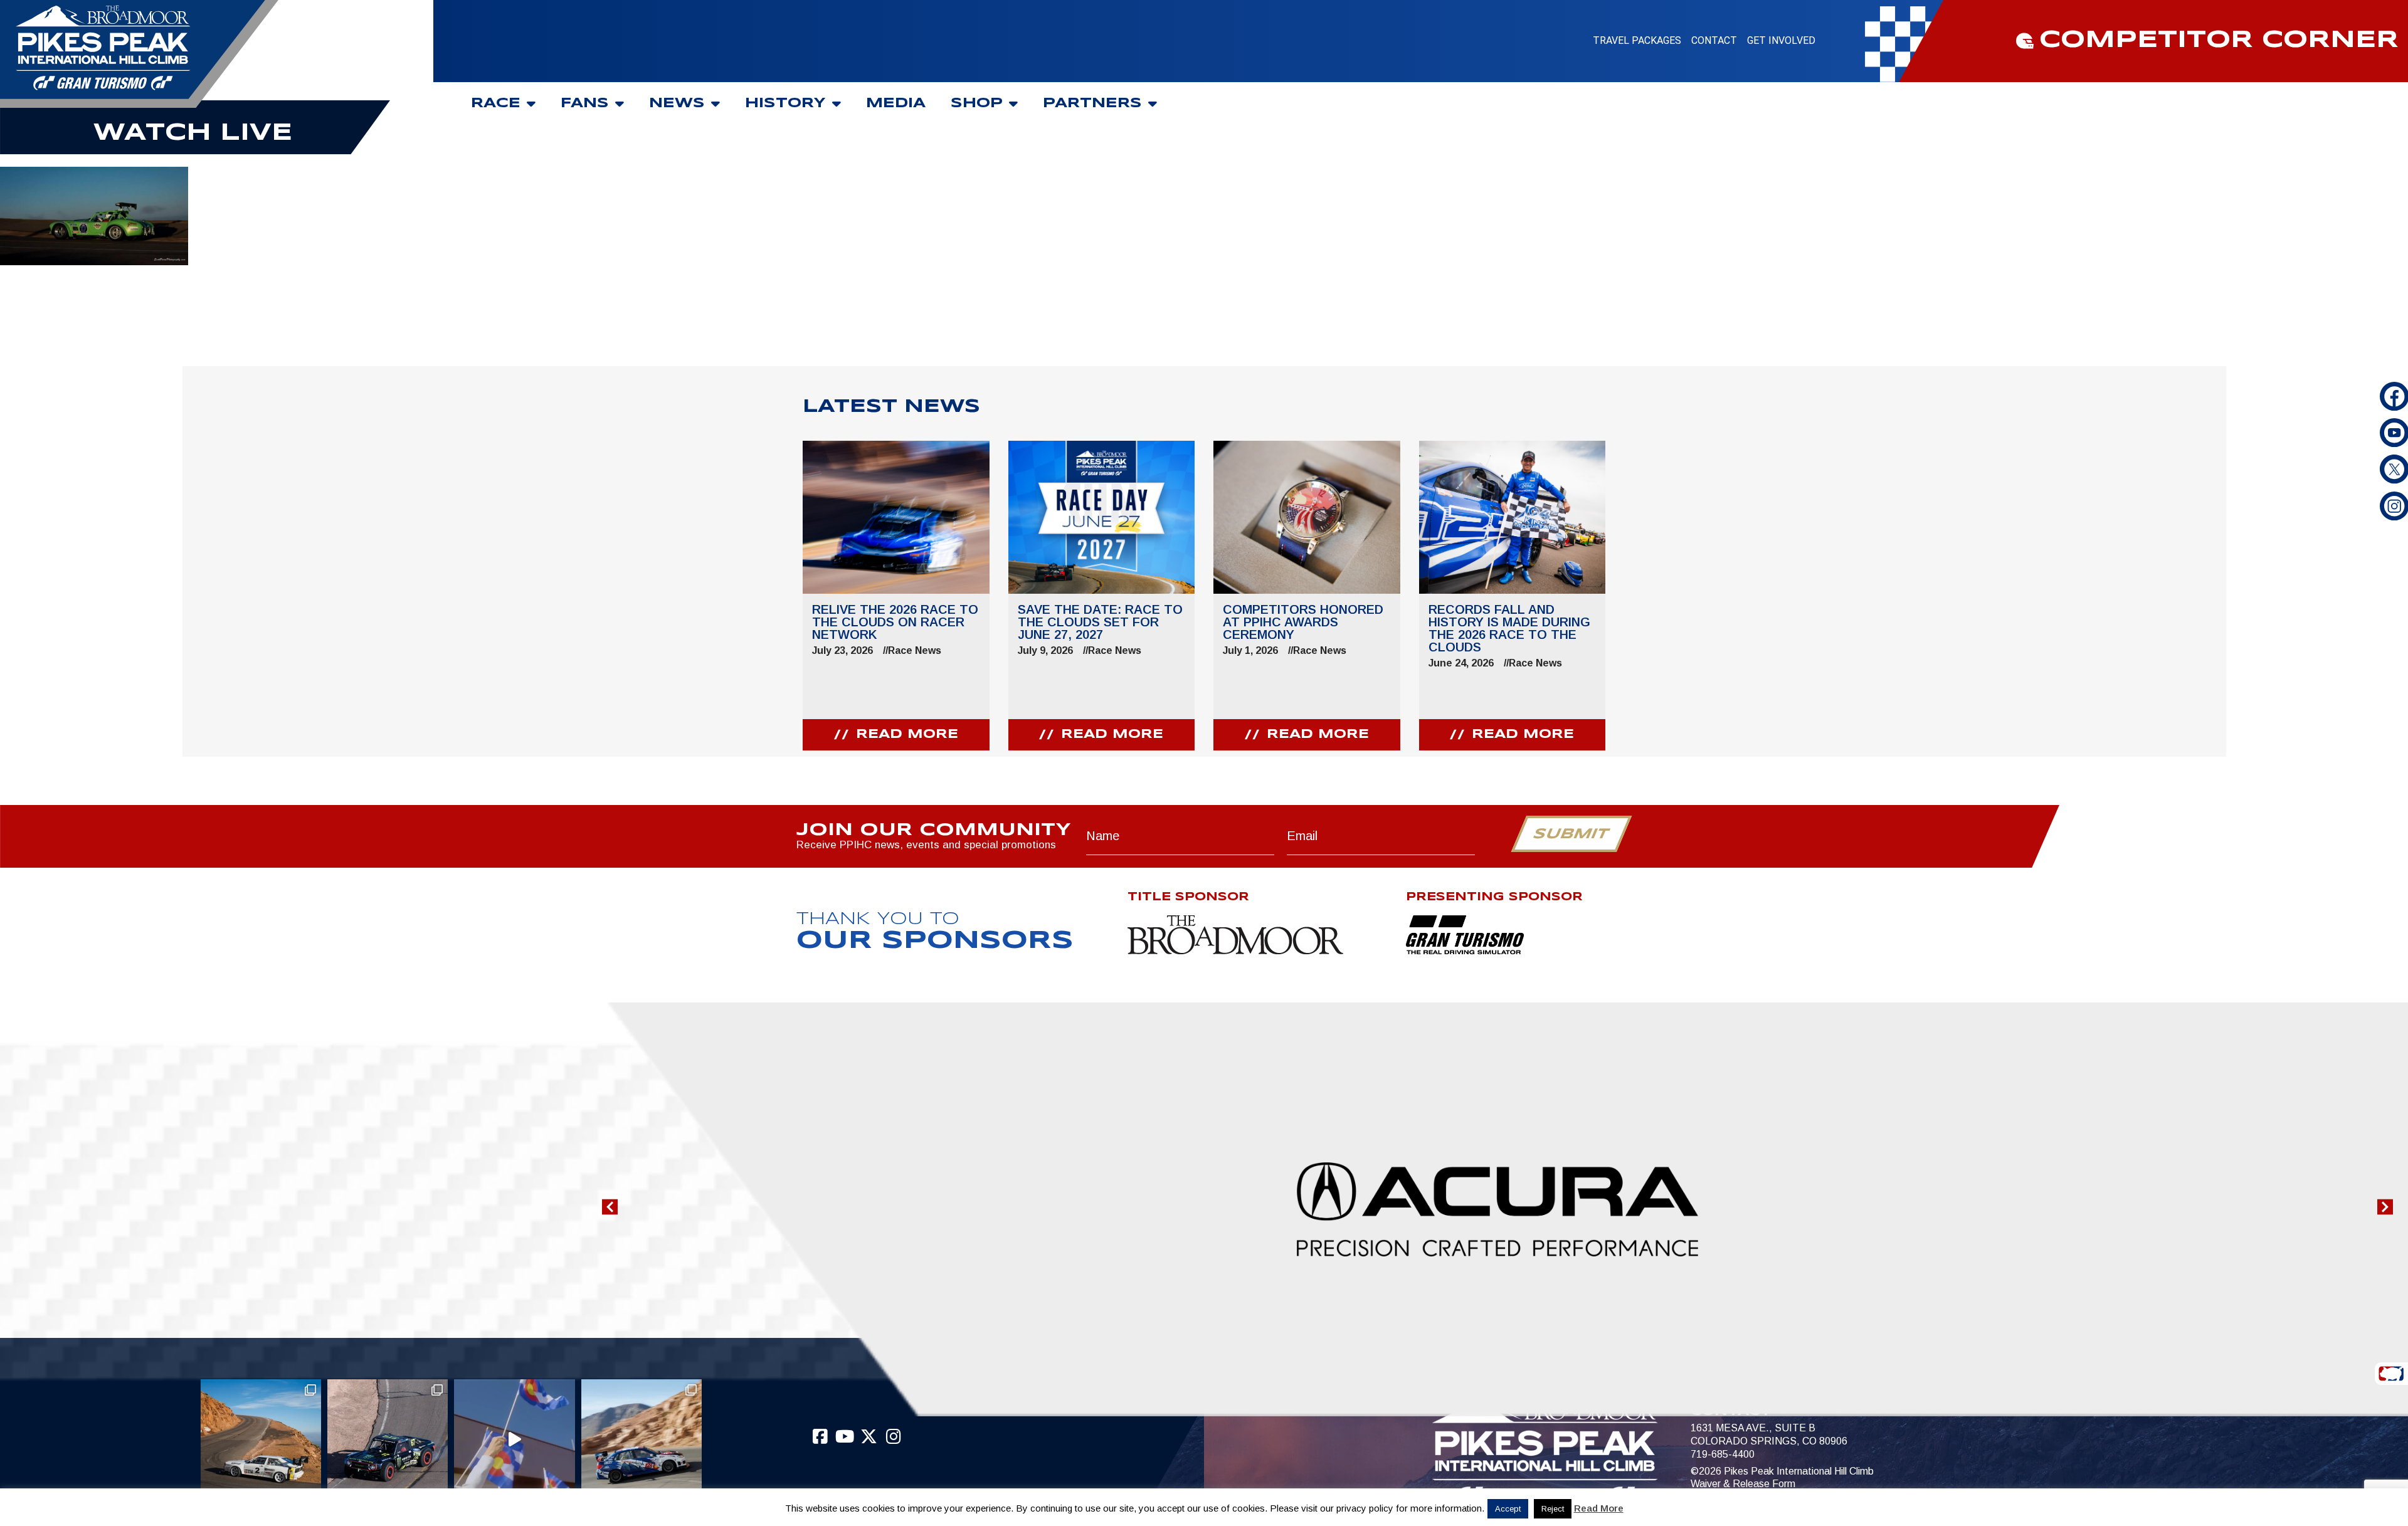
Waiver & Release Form (1743, 1484)
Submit (1571, 834)
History (785, 103)
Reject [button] (1553, 1509)
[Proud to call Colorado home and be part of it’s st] (642, 1439)
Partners (1092, 103)
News (677, 103)
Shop (977, 103)
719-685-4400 (1723, 1454)
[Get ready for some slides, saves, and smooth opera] (388, 1439)
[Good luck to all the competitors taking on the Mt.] (261, 1439)
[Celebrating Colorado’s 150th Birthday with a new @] (514, 1439)
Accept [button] (1508, 1509)
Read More (1599, 1508)
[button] (610, 1207)
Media (896, 103)
